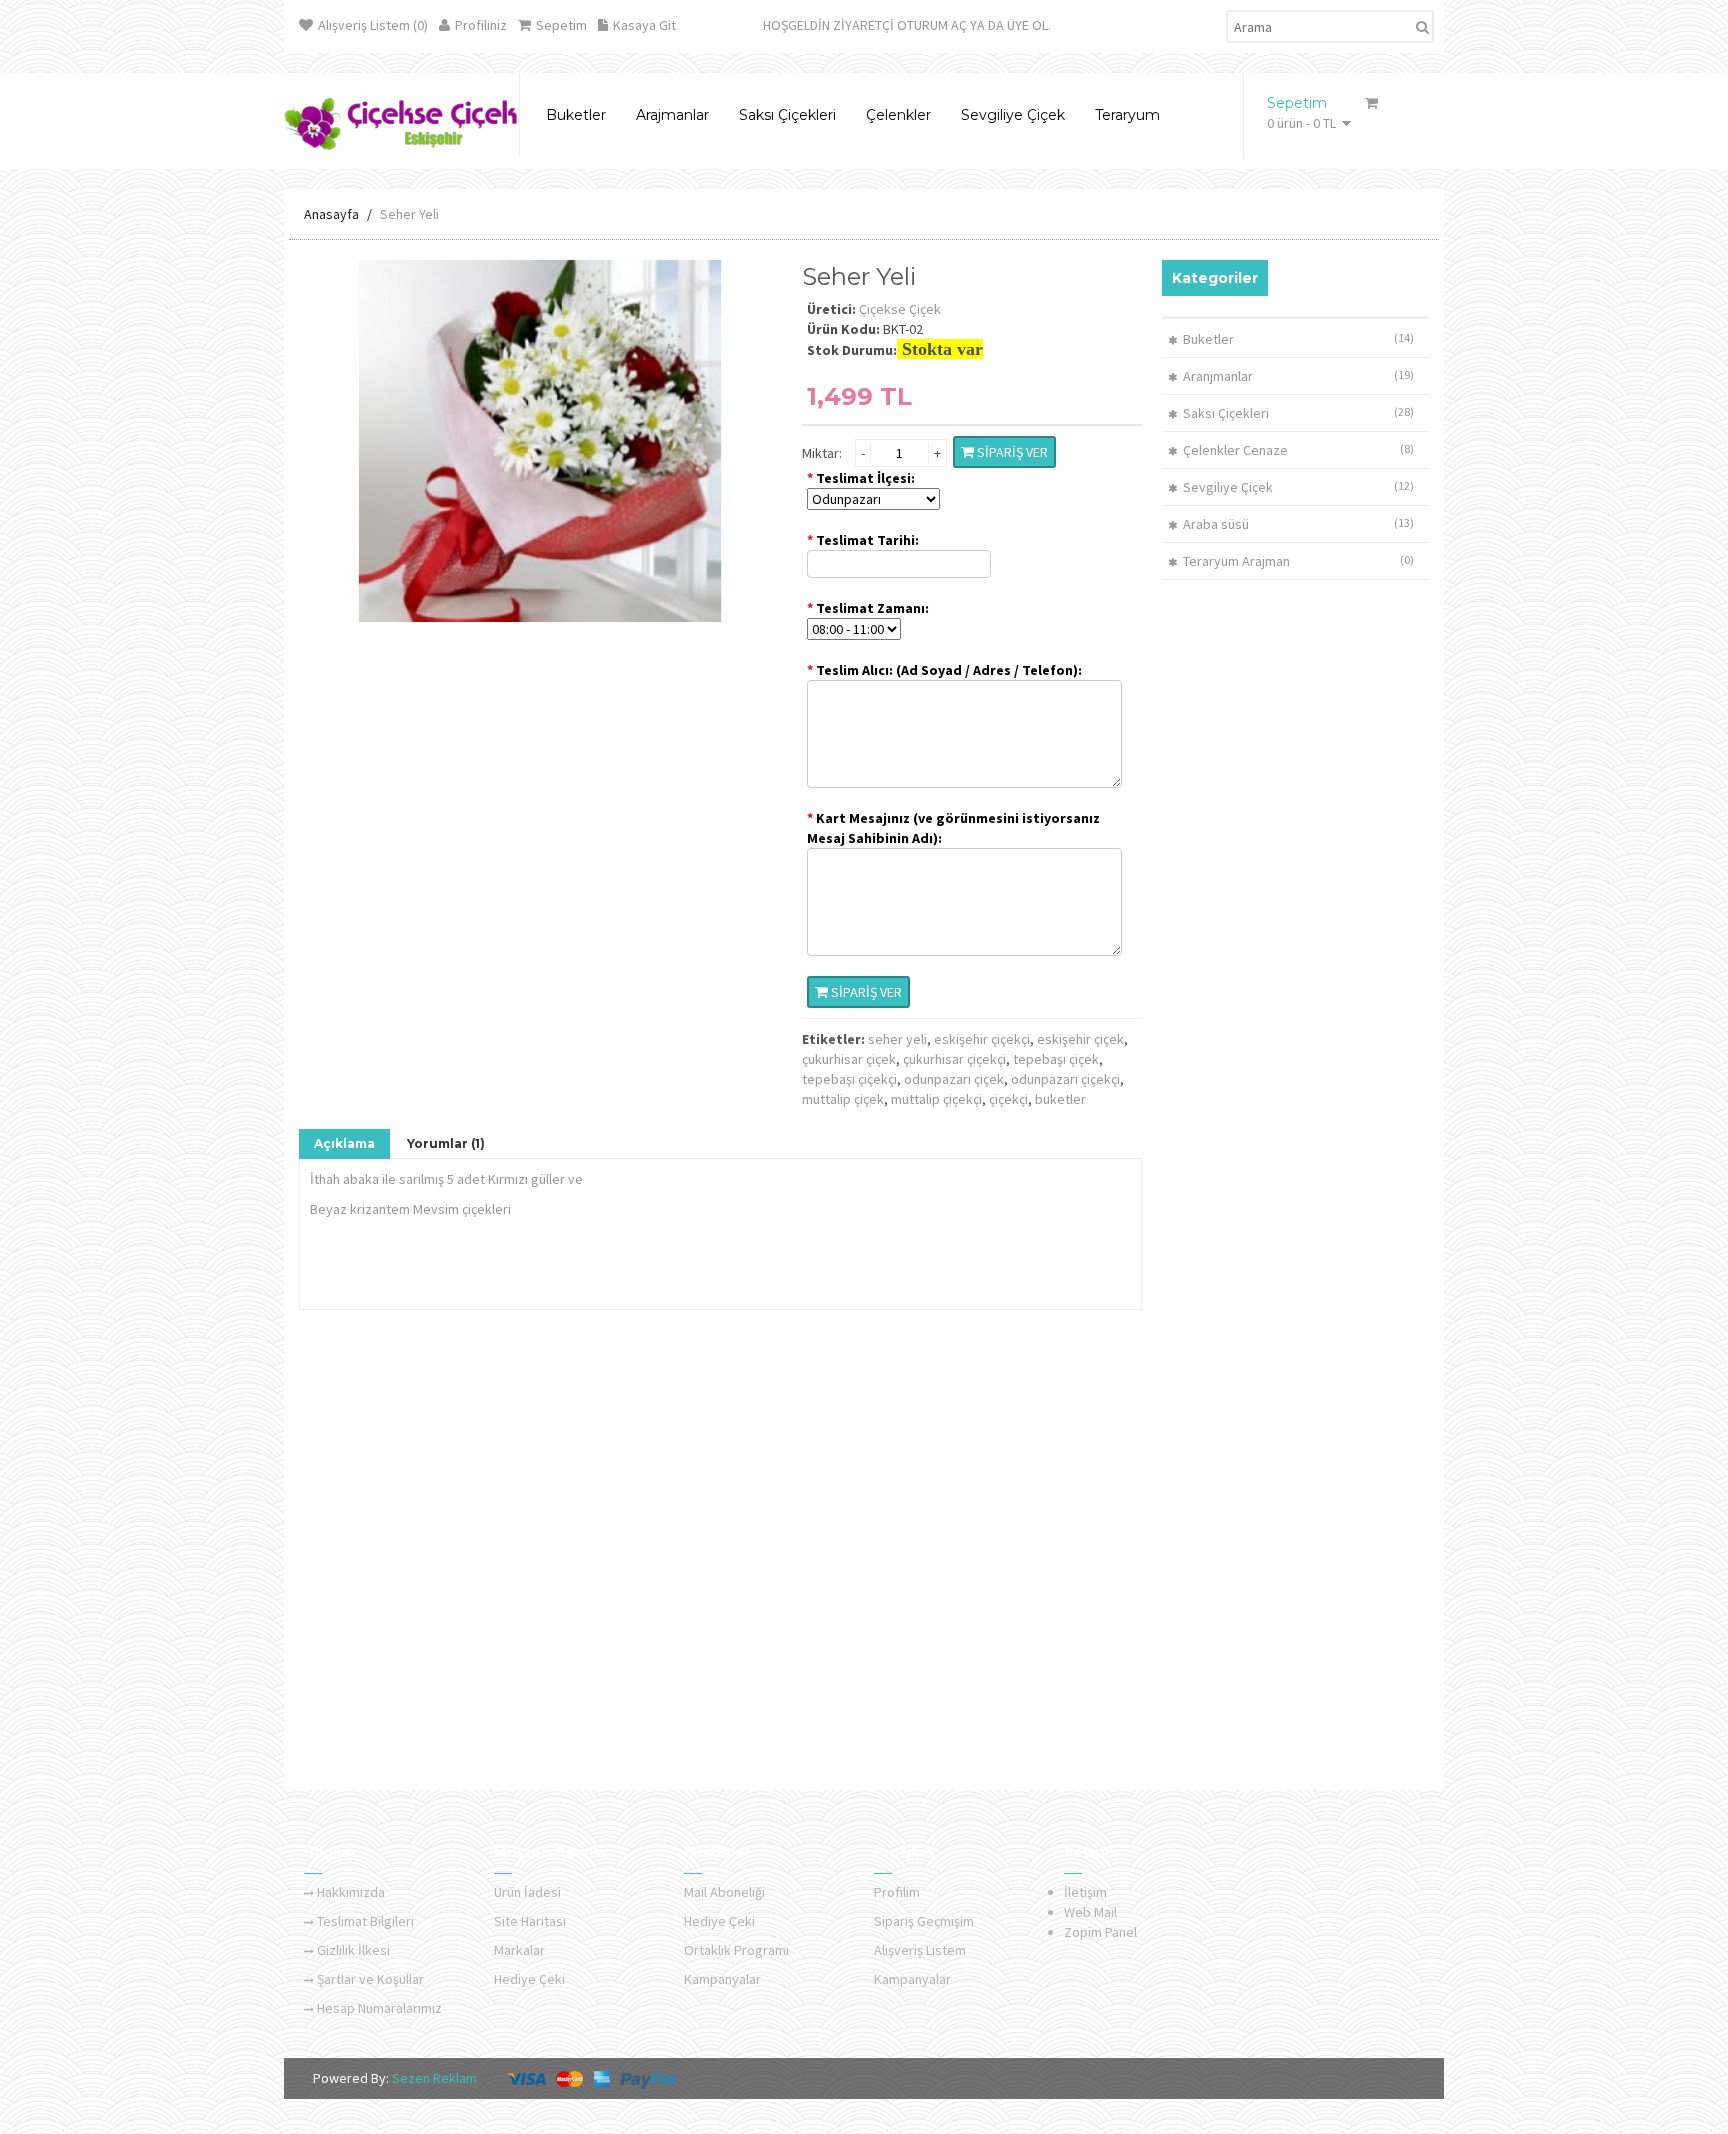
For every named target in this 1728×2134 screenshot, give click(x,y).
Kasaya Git (644, 25)
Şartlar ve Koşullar (370, 1979)
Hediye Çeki (529, 1979)
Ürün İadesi (527, 1892)
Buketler (1208, 339)
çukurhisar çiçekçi (954, 1059)
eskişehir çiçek (1080, 1039)
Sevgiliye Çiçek (1228, 487)
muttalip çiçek (843, 1099)
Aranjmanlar (1218, 376)
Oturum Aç (932, 25)
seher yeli (897, 1039)
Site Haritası (530, 1921)
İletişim (1085, 1892)
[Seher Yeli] (540, 440)
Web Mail (1090, 1912)
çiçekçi (1008, 1099)
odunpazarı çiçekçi (1065, 1079)
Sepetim (561, 25)
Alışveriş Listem (920, 1950)
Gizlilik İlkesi (353, 1950)
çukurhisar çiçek (849, 1059)
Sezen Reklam (433, 2078)
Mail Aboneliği (724, 1892)
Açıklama (344, 1143)
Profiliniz (481, 25)
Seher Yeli (409, 214)
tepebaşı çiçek (1056, 1059)
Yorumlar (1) (446, 1143)
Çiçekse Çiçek (900, 309)
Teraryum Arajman (1236, 561)
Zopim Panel (1100, 1932)
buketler (1060, 1099)
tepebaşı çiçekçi (849, 1079)
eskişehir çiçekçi (982, 1039)
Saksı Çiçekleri (1226, 413)
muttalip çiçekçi (936, 1099)
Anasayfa (331, 214)
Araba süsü (1216, 524)
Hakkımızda (351, 1892)
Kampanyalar (722, 1979)
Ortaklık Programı (736, 1950)
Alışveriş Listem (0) (373, 25)
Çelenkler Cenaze (1235, 450)
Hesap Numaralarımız (379, 2008)
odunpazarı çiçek (954, 1079)
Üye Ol (1027, 25)
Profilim (897, 1892)
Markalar (519, 1950)
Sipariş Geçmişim (924, 1921)
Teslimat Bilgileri (365, 1921)
